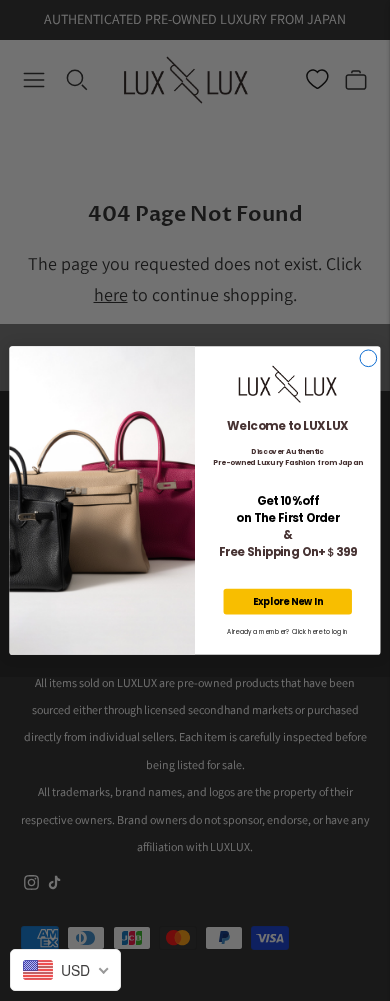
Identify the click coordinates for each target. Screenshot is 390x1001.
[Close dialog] (368, 358)
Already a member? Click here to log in (287, 632)
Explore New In (288, 601)
